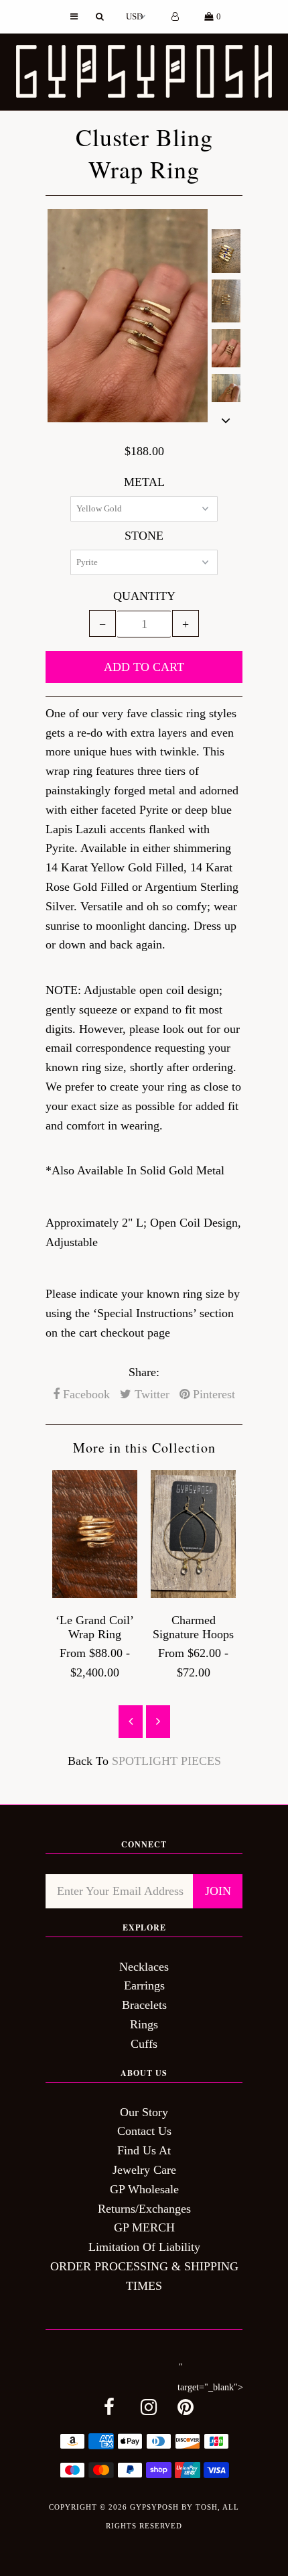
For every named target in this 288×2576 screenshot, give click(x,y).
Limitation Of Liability (144, 2247)
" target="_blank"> (210, 2378)
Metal (144, 482)
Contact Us (144, 2131)
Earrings (144, 1985)
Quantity (144, 596)
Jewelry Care (144, 2170)
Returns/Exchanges (144, 2209)
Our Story (144, 2112)
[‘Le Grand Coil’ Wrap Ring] (95, 1594)
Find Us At (144, 2150)
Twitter (150, 1394)
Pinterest (212, 1394)
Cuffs (144, 2044)
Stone (144, 536)
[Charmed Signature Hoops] (193, 1594)
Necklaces (144, 1967)
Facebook (85, 1394)
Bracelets (144, 2005)
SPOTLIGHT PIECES (166, 1761)
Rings (144, 2024)
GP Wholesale (144, 2189)
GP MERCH (144, 2227)
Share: (144, 1372)
